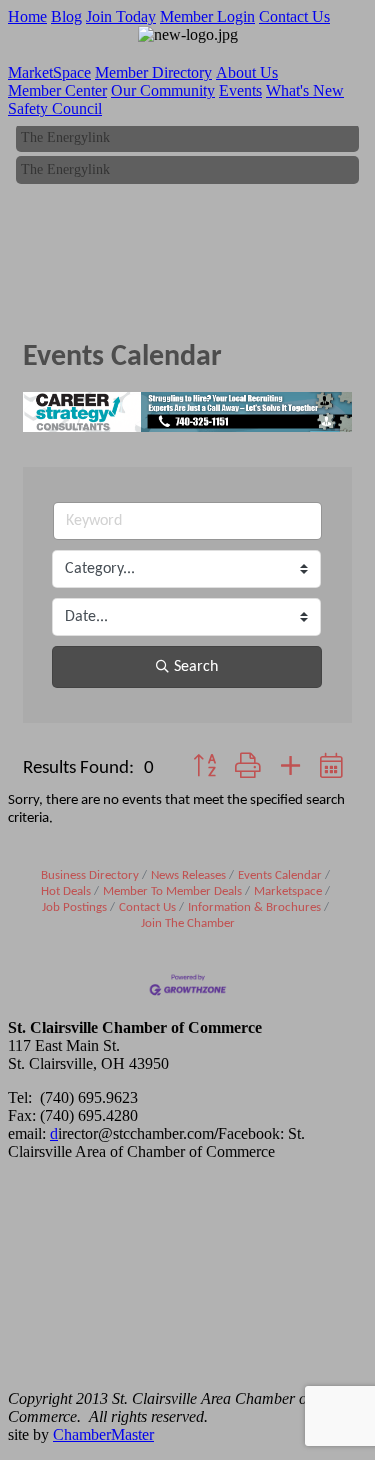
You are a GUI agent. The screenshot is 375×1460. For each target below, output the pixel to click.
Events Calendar (280, 875)
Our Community (163, 90)
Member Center (57, 90)
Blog (66, 16)
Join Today (121, 16)
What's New (305, 90)
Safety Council (55, 108)
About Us (247, 72)
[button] (204, 768)
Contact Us (294, 16)
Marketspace (288, 891)
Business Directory (90, 875)
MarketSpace (49, 72)
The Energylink (65, 136)
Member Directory (153, 72)
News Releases (188, 875)
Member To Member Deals (172, 891)
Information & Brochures (254, 907)
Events (240, 90)
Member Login (207, 16)
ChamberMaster (103, 1434)
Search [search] (196, 667)
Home (27, 16)
